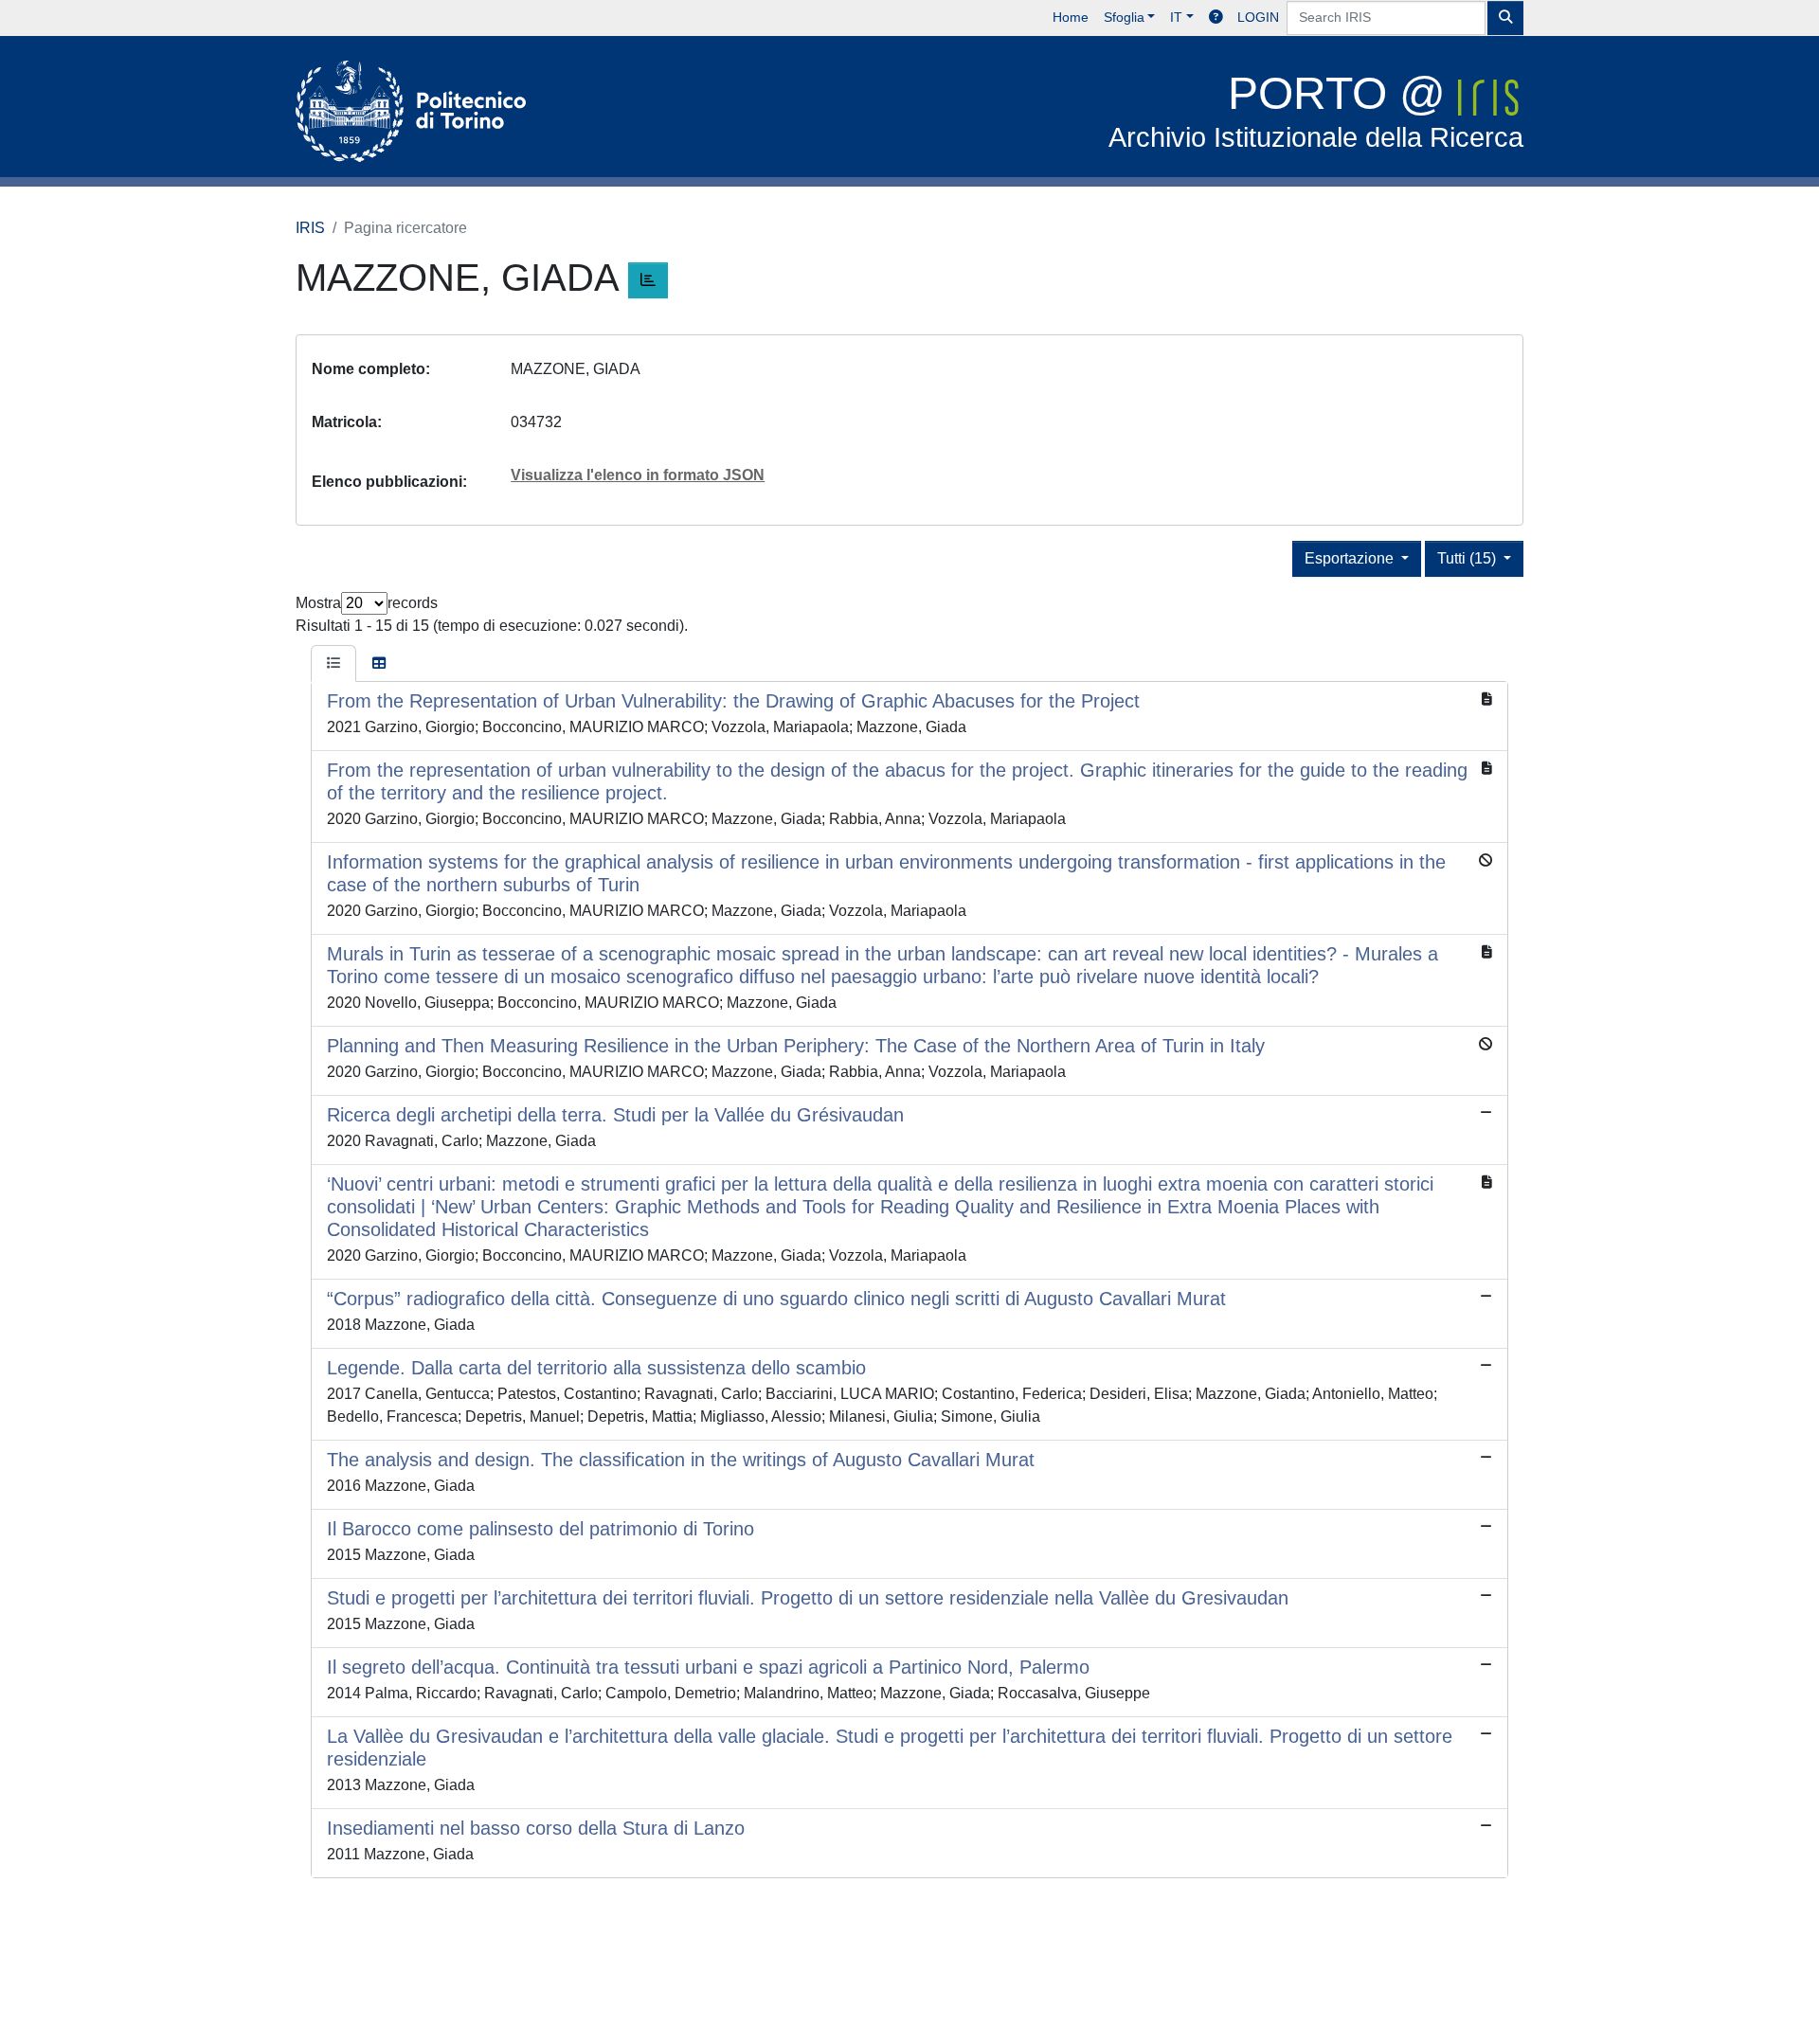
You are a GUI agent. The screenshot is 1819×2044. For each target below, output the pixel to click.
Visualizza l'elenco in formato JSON (638, 475)
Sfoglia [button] (1124, 17)
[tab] (333, 664)
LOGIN (1258, 17)
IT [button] (1176, 17)
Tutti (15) (1468, 558)
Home (1071, 17)
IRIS (310, 228)
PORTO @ (1316, 110)
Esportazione (1351, 558)
